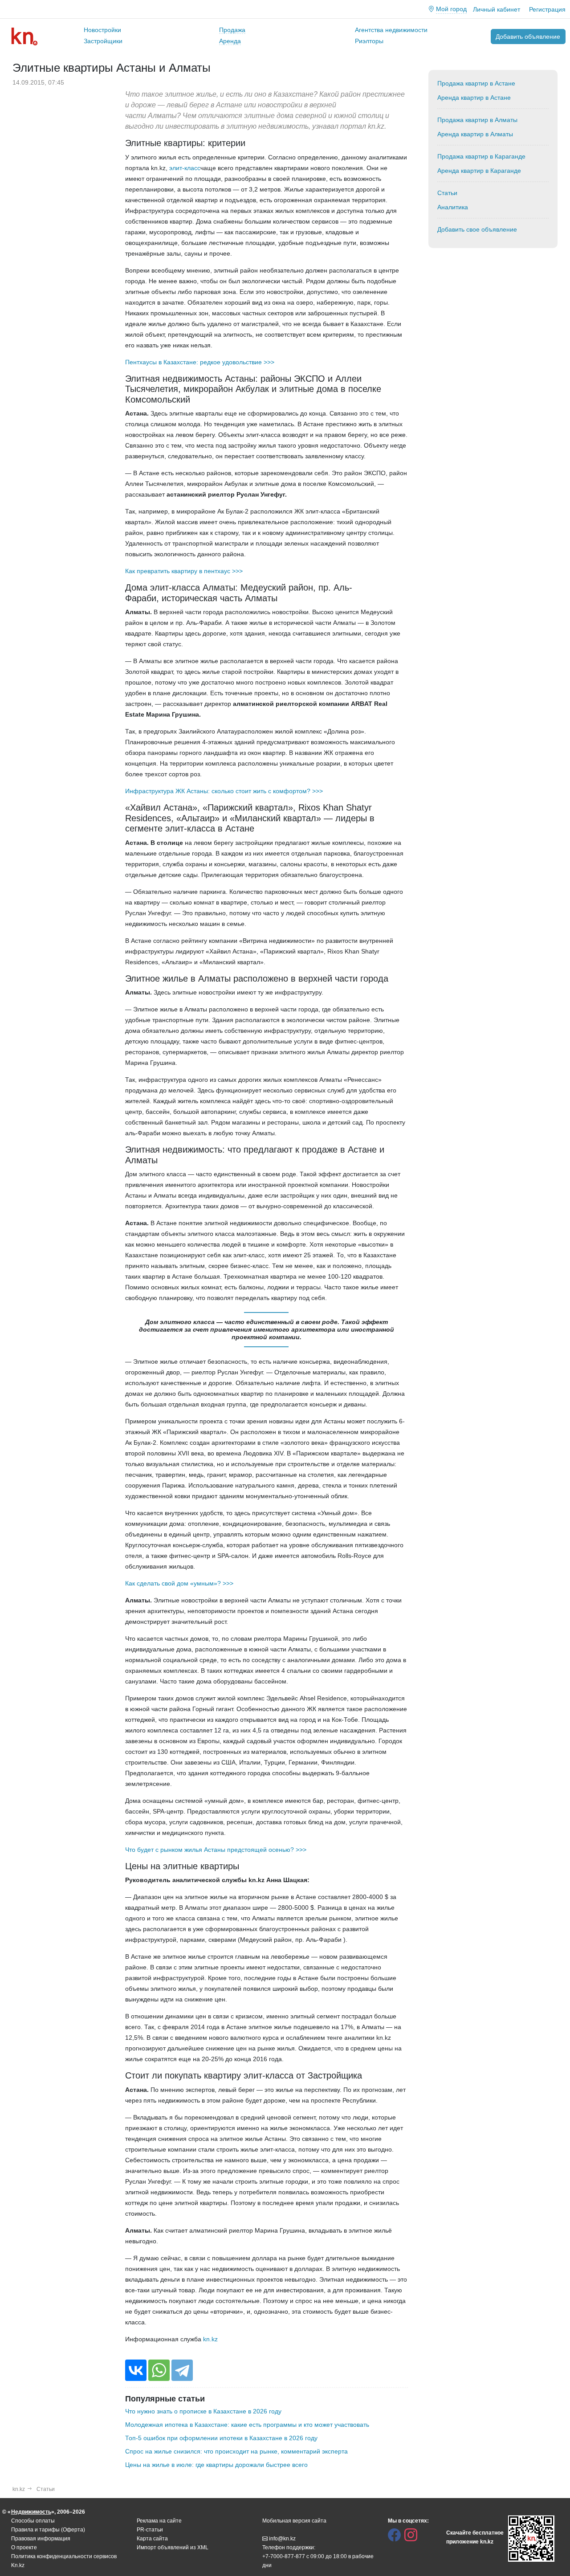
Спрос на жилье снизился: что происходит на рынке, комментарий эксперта (236, 2451)
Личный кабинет (497, 9)
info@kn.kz (282, 2539)
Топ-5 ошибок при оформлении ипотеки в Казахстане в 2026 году (221, 2438)
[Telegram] (182, 2370)
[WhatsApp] (159, 2370)
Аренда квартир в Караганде (479, 171)
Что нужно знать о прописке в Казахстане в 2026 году (203, 2411)
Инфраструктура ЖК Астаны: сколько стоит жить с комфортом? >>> (224, 791)
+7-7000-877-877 (284, 2556)
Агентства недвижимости (391, 30)
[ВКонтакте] (136, 2370)
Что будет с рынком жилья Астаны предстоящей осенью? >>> (216, 1850)
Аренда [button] (230, 41)
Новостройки (102, 30)
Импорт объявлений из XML (173, 2547)
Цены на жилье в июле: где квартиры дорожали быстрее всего (216, 2465)
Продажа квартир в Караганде (481, 156)
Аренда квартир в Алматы (475, 134)
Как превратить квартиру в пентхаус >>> (184, 571)
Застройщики (103, 41)
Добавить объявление (528, 37)
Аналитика (453, 207)
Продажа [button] (232, 30)
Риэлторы (369, 41)
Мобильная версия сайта (294, 2521)
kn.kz (210, 2339)
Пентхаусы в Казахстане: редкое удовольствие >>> (200, 362)
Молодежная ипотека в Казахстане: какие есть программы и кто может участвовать (247, 2425)
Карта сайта (152, 2539)
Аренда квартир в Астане (474, 98)
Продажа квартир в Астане (476, 83)
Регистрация (547, 9)
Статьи (447, 193)
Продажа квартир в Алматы (477, 120)
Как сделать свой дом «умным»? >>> (179, 1583)
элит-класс (185, 168)
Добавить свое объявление (477, 229)
